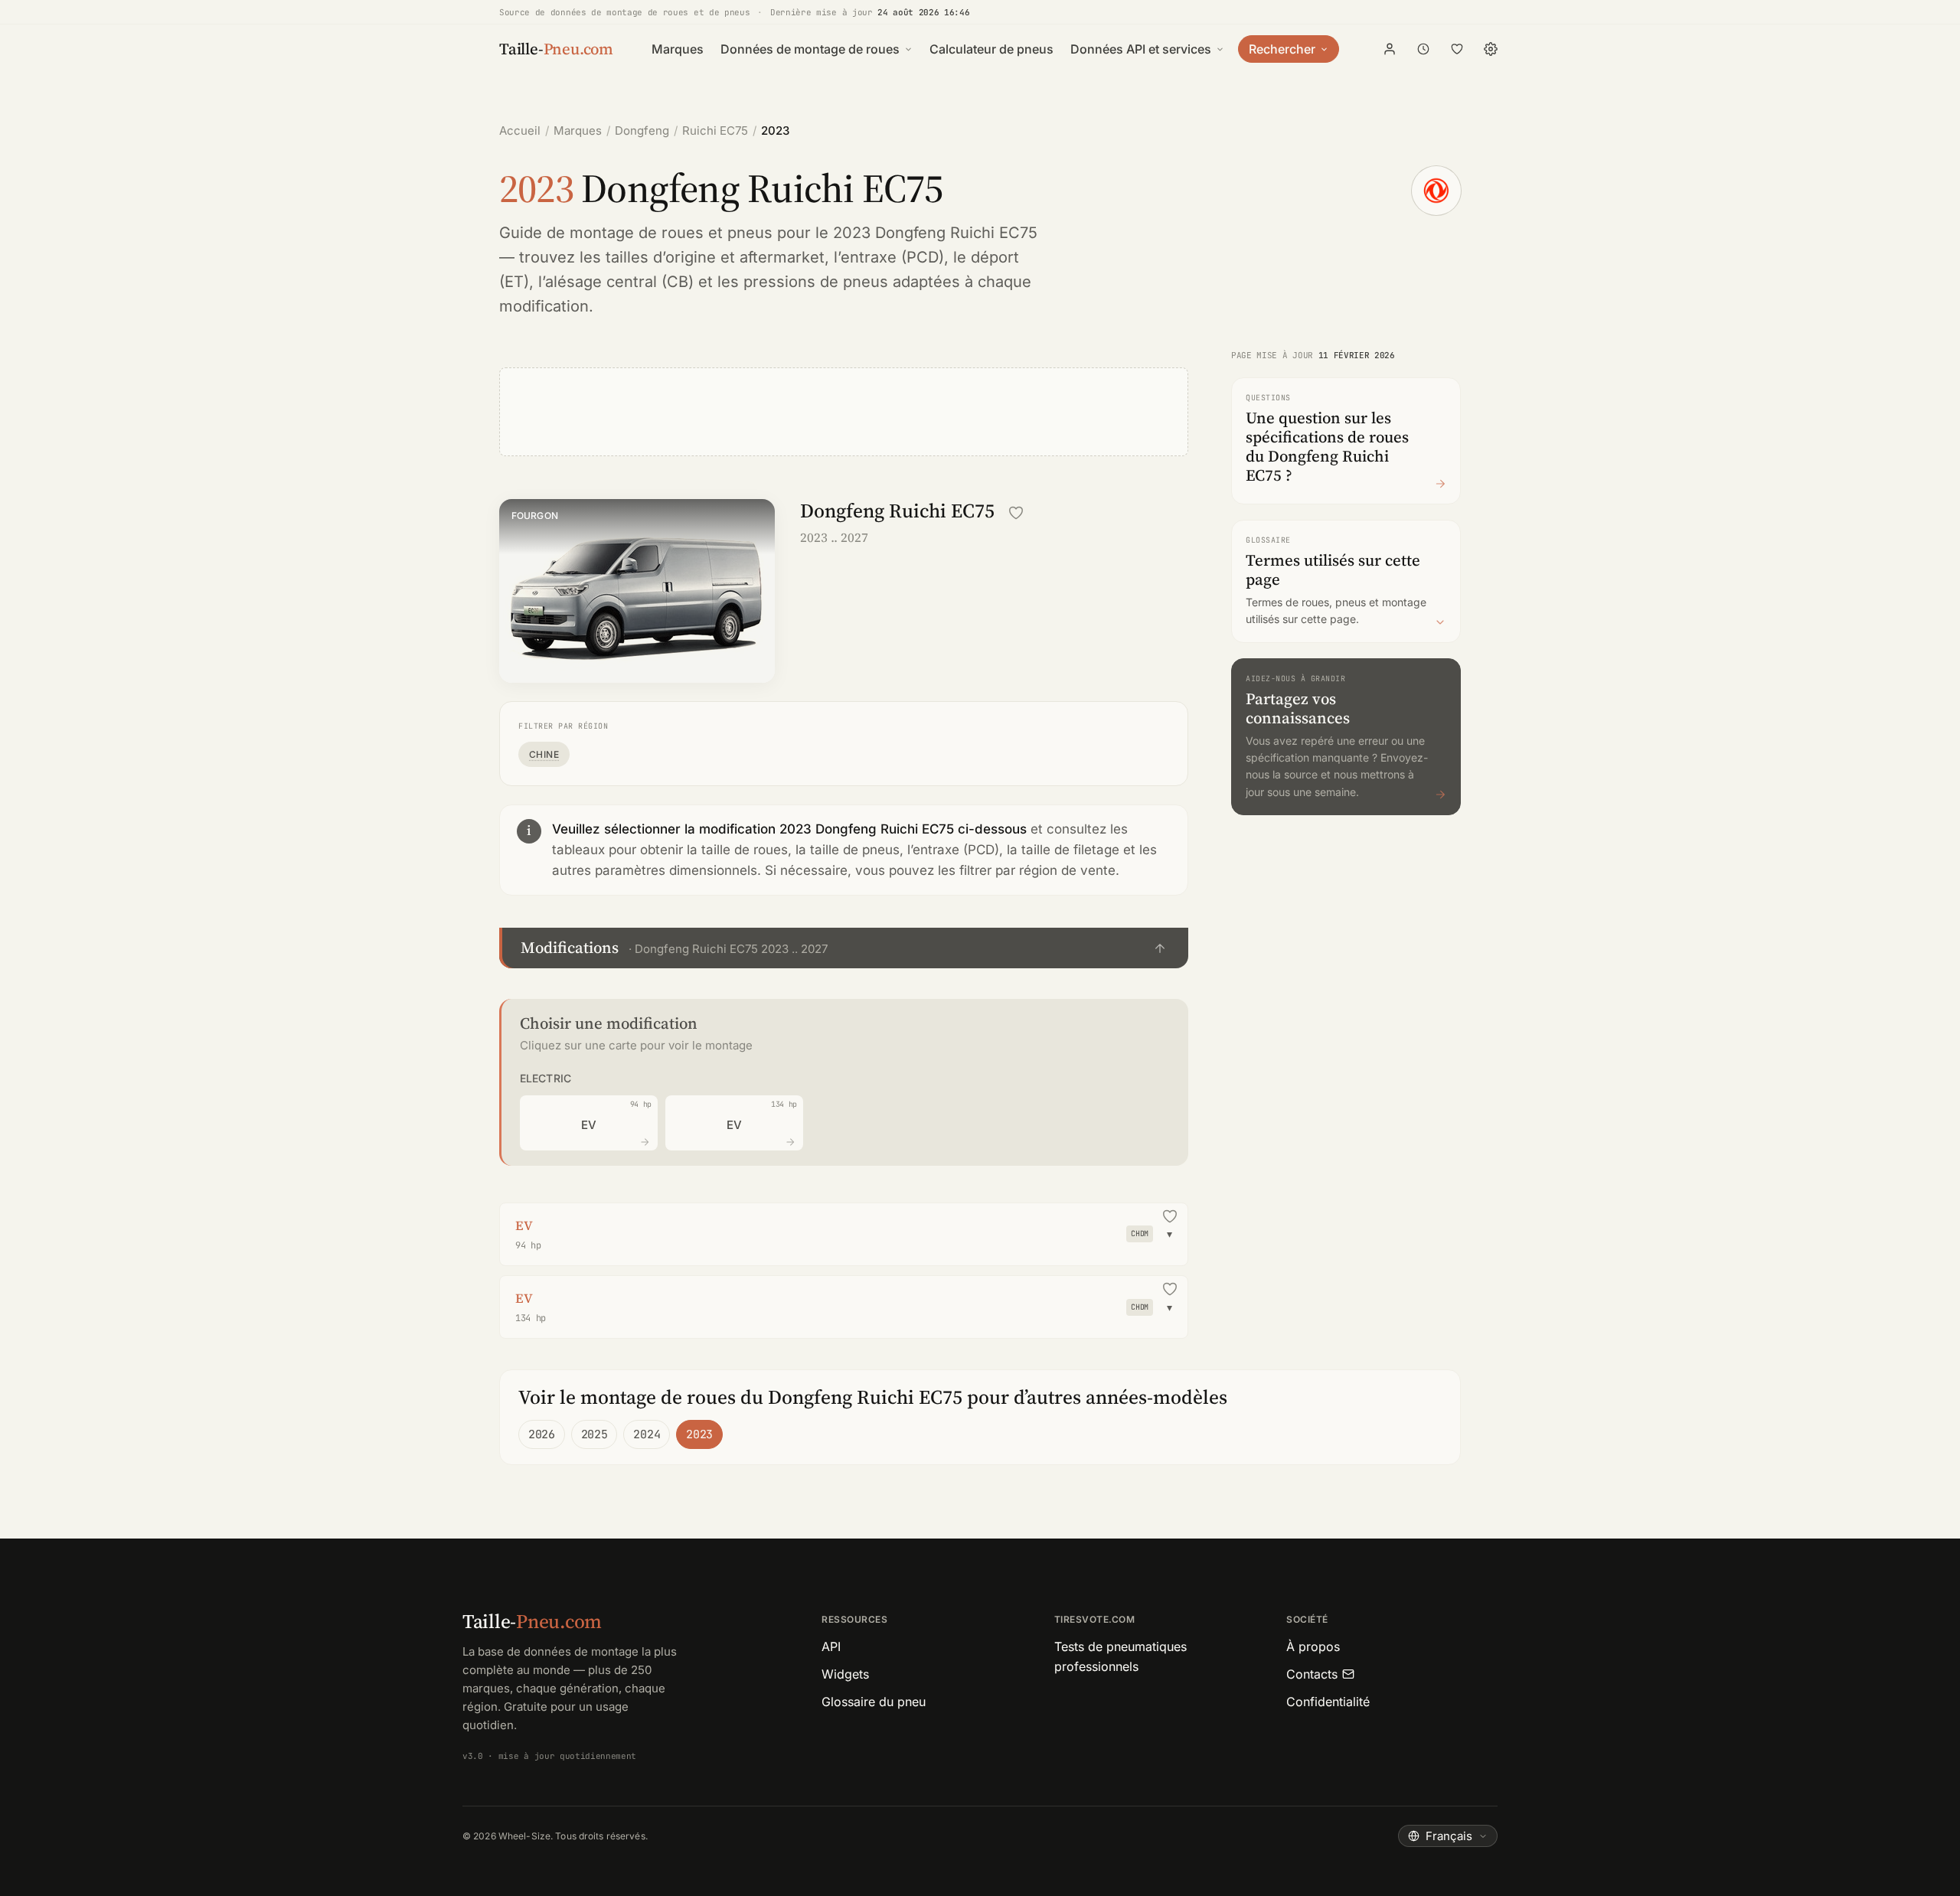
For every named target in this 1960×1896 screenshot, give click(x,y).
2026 (542, 1434)
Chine (544, 754)
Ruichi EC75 (715, 131)
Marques (678, 49)
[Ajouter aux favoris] (1016, 513)
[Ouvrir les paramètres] (1491, 49)
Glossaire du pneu (874, 1702)
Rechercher (1282, 49)
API (831, 1646)
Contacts (1312, 1674)
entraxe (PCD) (892, 257)
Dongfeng (642, 131)
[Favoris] (1457, 49)
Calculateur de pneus (991, 49)
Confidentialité (1328, 1702)
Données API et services (1141, 49)
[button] (844, 948)
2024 (647, 1434)
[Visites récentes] (1423, 49)
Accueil (520, 131)
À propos (1313, 1646)
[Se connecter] (1390, 49)
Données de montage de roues (810, 49)
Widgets (845, 1674)
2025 (595, 1434)
